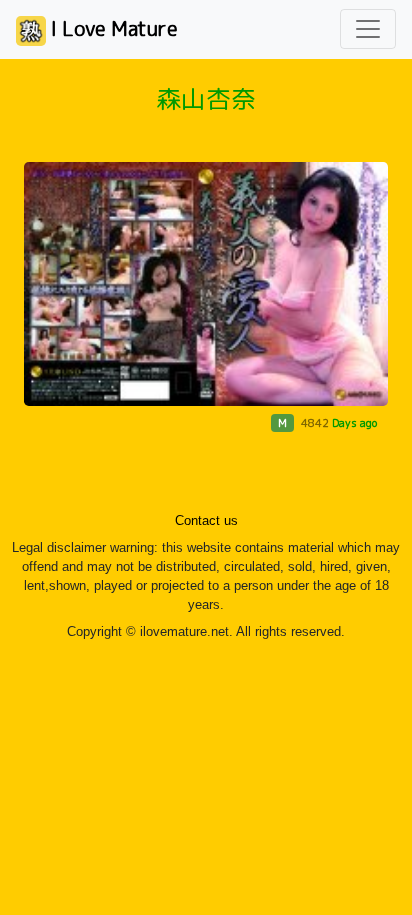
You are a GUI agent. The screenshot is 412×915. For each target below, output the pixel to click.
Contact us (206, 521)
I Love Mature (112, 28)
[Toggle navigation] (368, 29)
